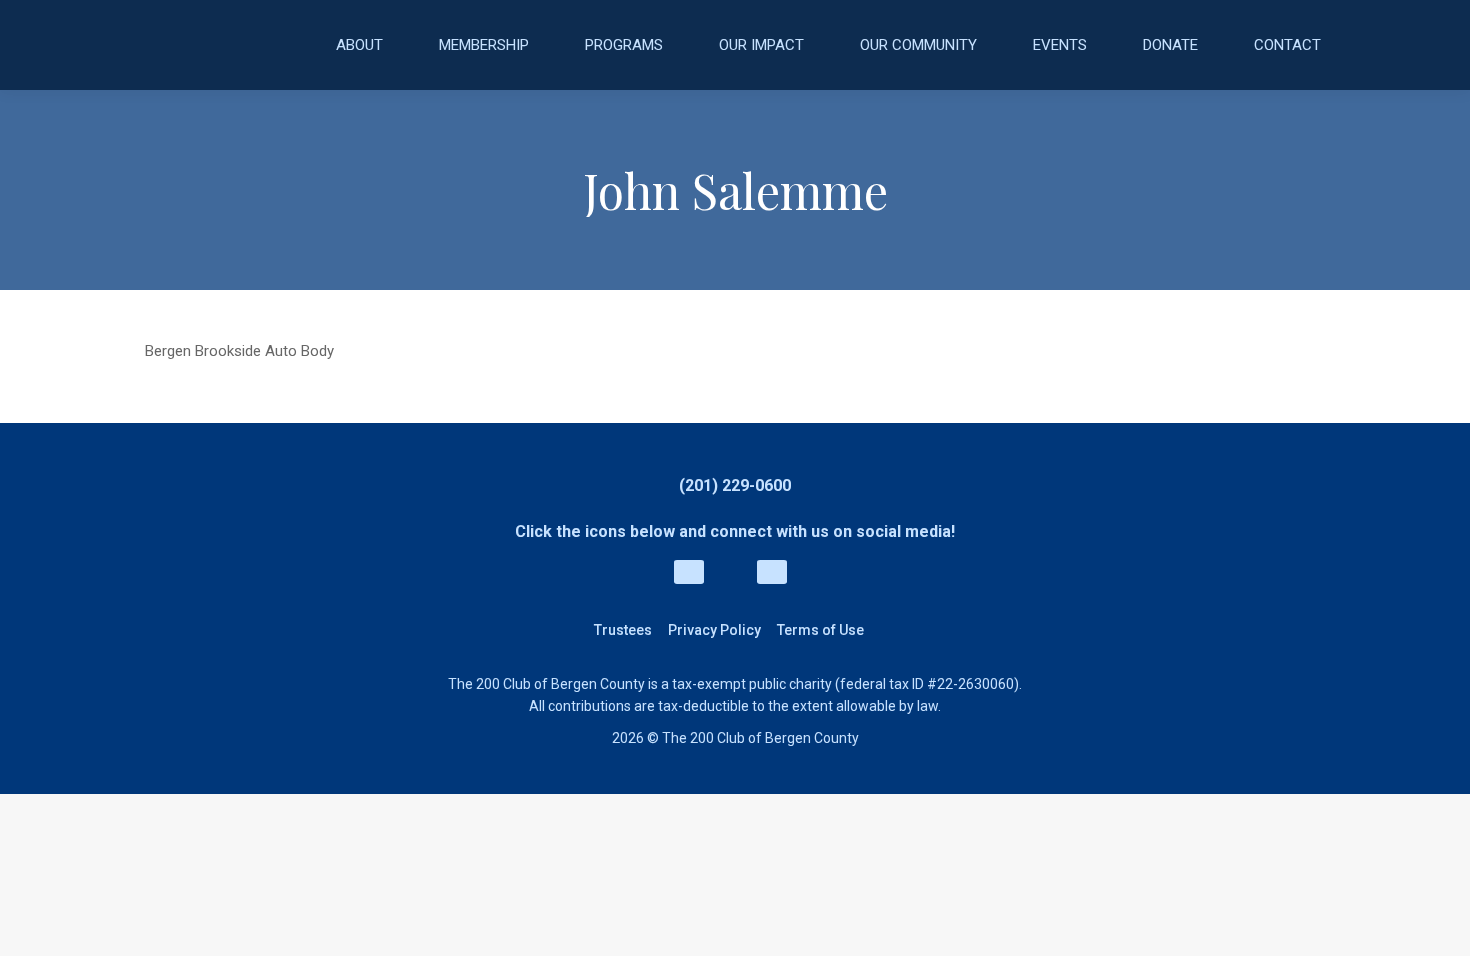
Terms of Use (820, 630)
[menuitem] (359, 45)
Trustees (623, 630)
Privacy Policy (714, 630)
